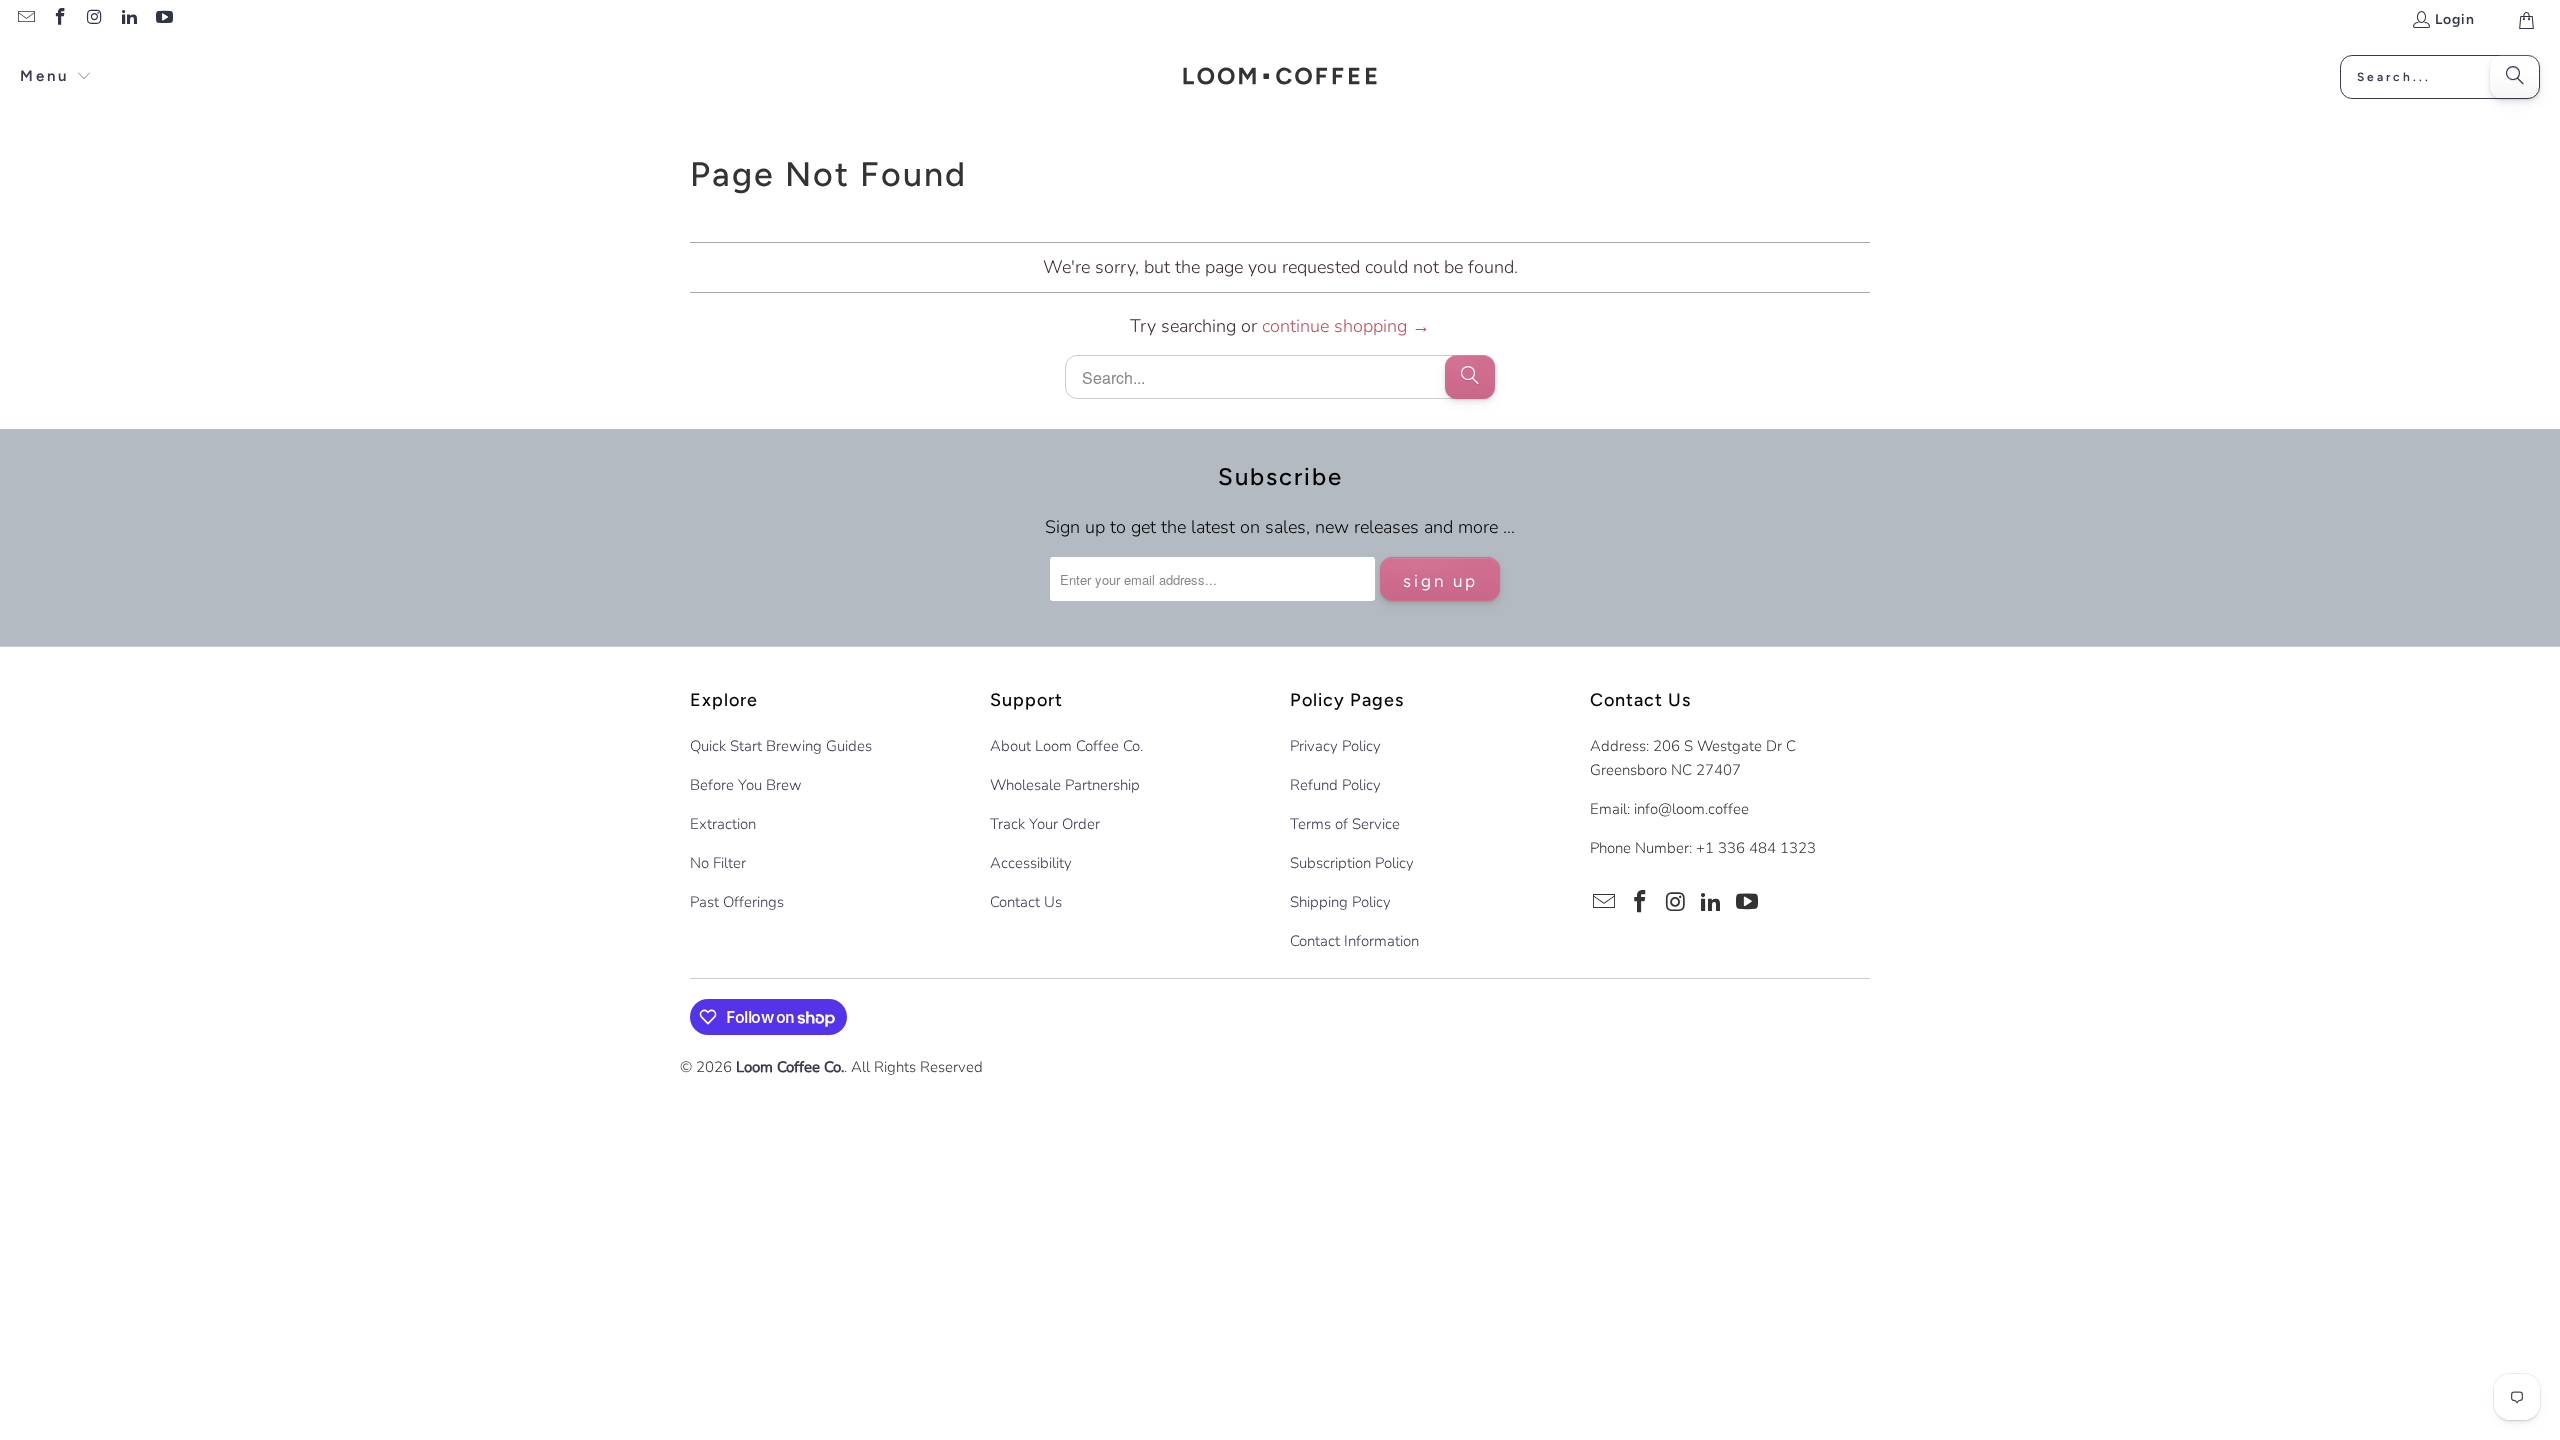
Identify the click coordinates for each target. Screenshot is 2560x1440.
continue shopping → (1346, 326)
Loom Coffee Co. (790, 1067)
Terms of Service (1345, 824)
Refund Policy (1335, 785)
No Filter (718, 863)
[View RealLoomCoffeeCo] (60, 19)
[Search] (2515, 77)
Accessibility (1031, 863)
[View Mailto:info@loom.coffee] (25, 19)
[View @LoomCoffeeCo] (163, 19)
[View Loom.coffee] (94, 19)
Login (2455, 19)
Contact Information (1354, 941)
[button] (56, 77)
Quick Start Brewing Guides (781, 746)
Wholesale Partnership (1065, 785)
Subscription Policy (1352, 863)
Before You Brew (746, 785)
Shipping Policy (1340, 902)
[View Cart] (2525, 20)
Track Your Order (1045, 824)
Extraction (723, 824)
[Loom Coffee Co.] (1280, 77)
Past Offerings (737, 902)
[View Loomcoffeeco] (129, 19)
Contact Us (1026, 902)
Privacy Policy (1335, 746)
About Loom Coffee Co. (1066, 746)
